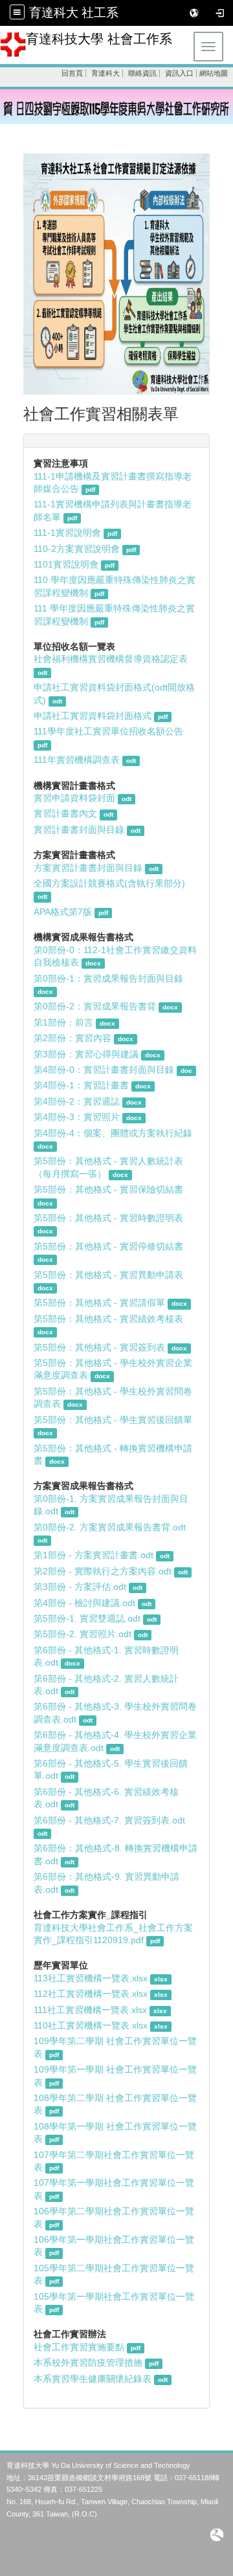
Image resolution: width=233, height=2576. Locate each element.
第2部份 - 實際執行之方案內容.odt (104, 1571)
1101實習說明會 (66, 565)
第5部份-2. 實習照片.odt (84, 1634)
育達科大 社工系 (74, 13)
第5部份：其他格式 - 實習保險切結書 (108, 1190)
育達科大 (105, 73)
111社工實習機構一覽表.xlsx (90, 2010)
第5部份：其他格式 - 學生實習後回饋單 (113, 1420)
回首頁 (72, 73)
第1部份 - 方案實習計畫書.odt (95, 1555)
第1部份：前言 (63, 1023)
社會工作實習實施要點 (79, 2347)
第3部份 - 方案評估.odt (81, 1587)
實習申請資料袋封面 (76, 798)
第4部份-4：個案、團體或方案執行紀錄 (113, 1133)
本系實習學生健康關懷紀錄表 (93, 2379)
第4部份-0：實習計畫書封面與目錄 (104, 1070)
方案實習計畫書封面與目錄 (88, 868)
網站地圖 (214, 73)
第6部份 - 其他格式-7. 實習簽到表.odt (109, 1821)
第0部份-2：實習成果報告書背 (95, 1007)
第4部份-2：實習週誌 (77, 1102)
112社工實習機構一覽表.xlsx (91, 1994)
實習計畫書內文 (65, 814)
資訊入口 (179, 73)
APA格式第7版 (63, 912)
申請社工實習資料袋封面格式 (93, 716)
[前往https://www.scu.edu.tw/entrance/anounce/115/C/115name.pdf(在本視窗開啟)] (116, 106)
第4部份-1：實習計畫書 (81, 1085)
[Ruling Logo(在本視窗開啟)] (217, 2534)
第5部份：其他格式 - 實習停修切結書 (108, 1247)
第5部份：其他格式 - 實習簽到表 (99, 1348)
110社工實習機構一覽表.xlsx (91, 2026)
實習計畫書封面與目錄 (79, 830)
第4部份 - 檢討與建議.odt (86, 1603)
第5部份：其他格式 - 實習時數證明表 (108, 1218)
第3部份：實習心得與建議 (86, 1054)
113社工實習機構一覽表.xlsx (91, 1978)
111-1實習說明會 (67, 533)
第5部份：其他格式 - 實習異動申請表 (108, 1275)
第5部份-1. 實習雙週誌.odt (88, 1619)
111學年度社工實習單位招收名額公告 (108, 732)
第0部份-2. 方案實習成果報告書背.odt (110, 1527)
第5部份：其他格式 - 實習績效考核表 (108, 1319)
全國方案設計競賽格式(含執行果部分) (109, 884)
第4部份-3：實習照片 (77, 1117)
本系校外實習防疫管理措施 (89, 2363)
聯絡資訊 (142, 73)
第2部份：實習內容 (72, 1038)
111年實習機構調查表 (77, 760)
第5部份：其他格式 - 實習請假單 (99, 1303)
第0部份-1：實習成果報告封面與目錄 (108, 979)
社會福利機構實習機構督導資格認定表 (111, 659)
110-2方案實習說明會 (77, 549)
